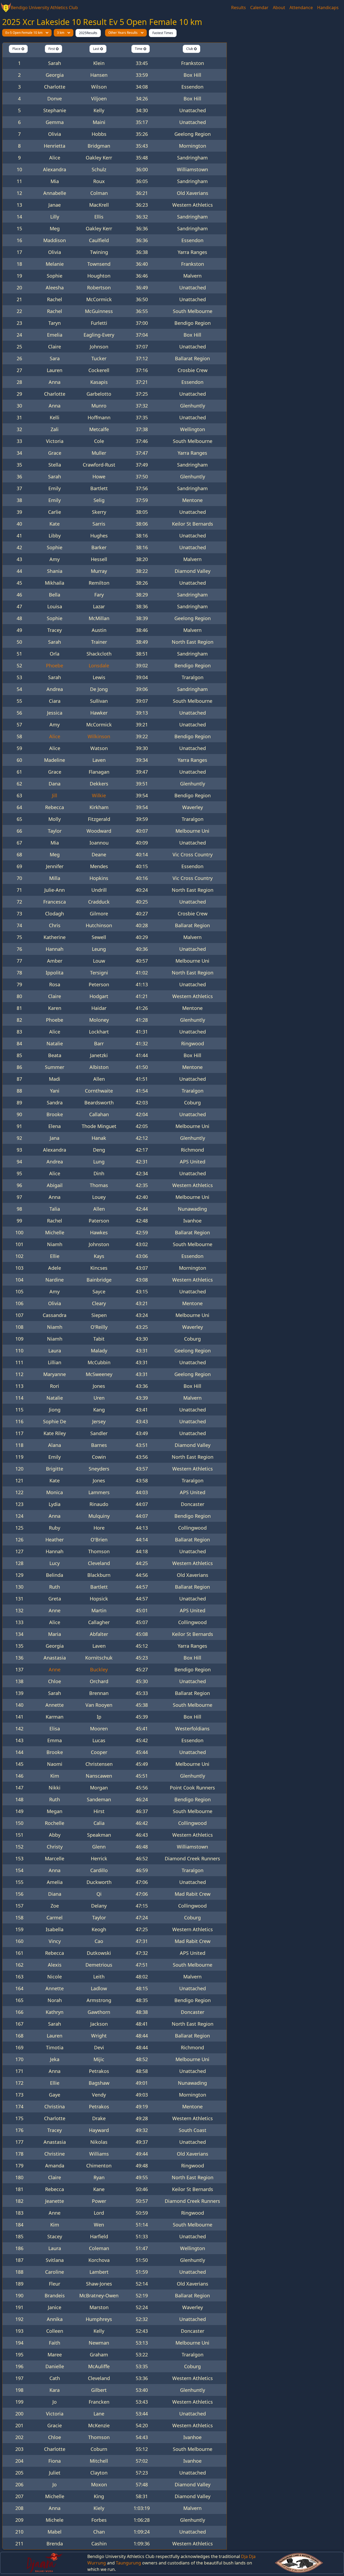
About (279, 8)
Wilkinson (99, 736)
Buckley (99, 1669)
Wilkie (99, 795)
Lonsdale (99, 665)
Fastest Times (163, 33)
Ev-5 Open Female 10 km (24, 33)
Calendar (259, 8)
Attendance (301, 8)
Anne (55, 1669)
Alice (55, 736)
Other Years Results (123, 33)
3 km (61, 33)
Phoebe (55, 665)
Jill (55, 795)
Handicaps (328, 8)
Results (239, 8)
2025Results (88, 33)
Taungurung (128, 2563)
